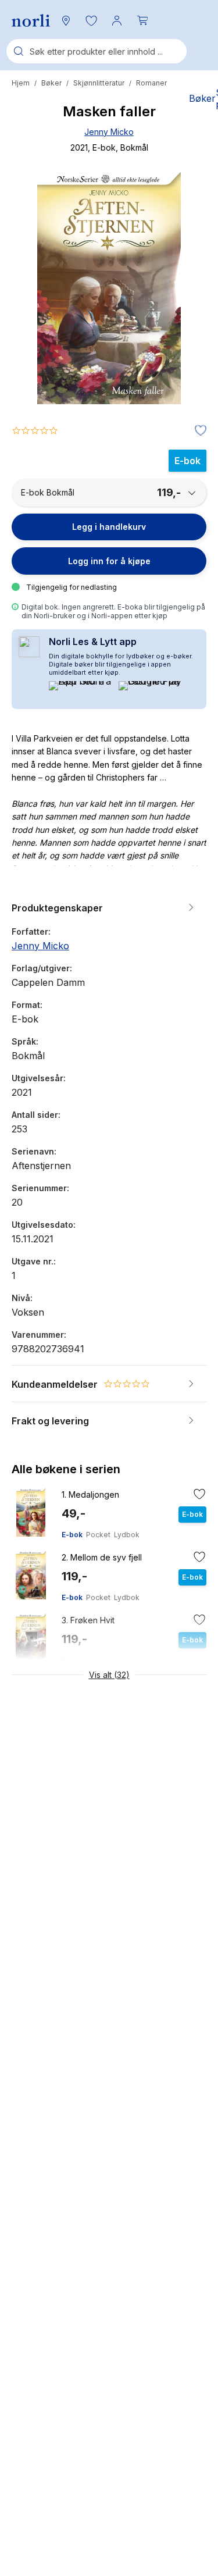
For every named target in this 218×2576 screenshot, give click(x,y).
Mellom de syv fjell (102, 1557)
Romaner (151, 83)
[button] (91, 20)
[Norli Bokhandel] (31, 21)
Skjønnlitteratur (99, 83)
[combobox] (97, 51)
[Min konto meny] (117, 20)
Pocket (98, 1535)
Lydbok (127, 1535)
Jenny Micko (109, 132)
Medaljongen (90, 1494)
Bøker (51, 83)
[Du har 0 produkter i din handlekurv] (142, 20)
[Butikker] (66, 20)
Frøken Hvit (88, 1620)
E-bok (72, 1535)
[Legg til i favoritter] (198, 431)
